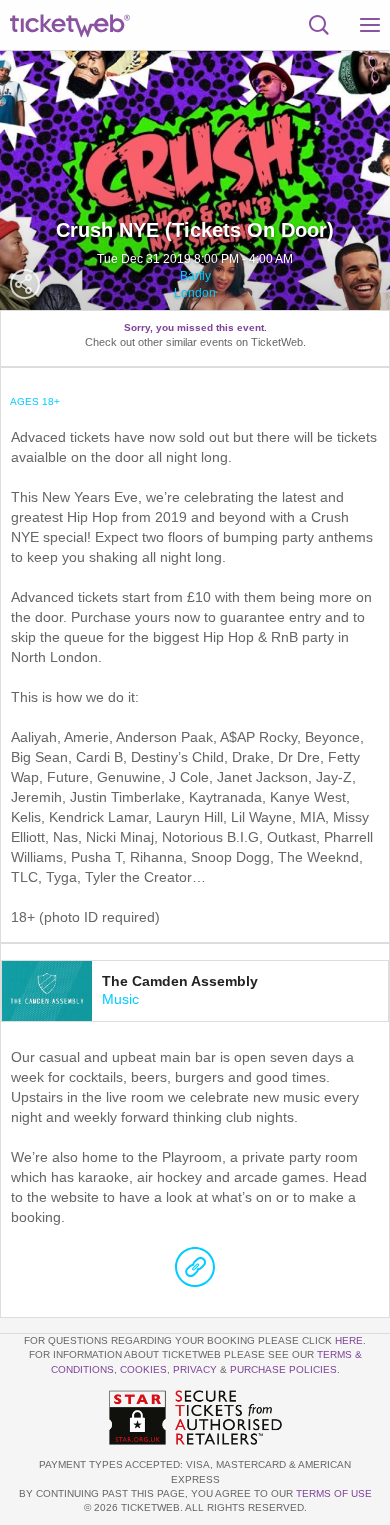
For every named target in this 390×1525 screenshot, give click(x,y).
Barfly (195, 276)
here (349, 1340)
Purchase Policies (283, 1369)
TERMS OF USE (334, 1493)
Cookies (143, 1369)
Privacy (195, 1369)
